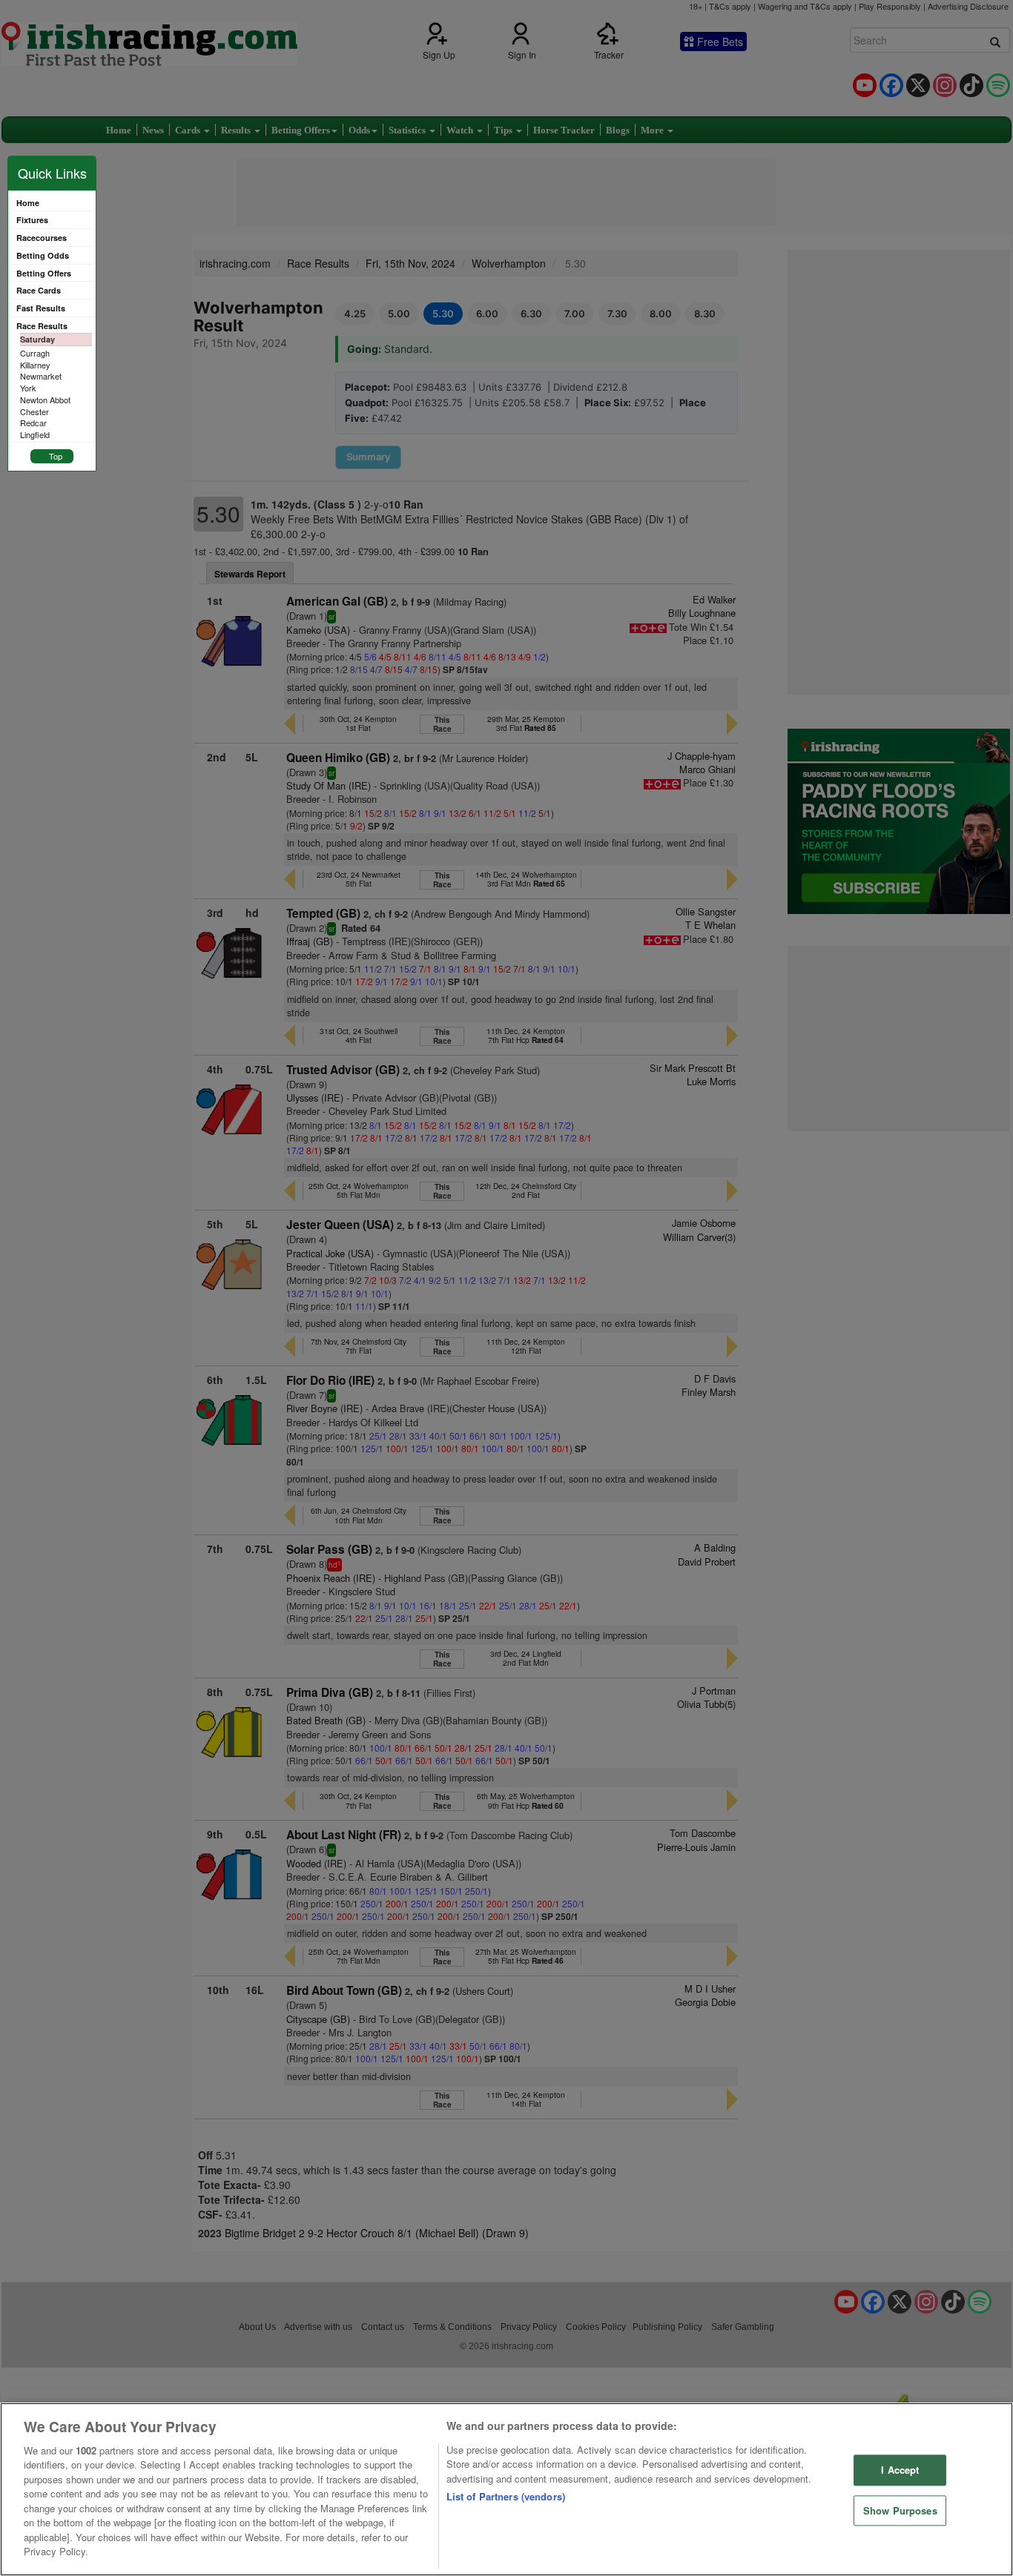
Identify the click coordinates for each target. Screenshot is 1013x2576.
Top (56, 456)
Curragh (35, 353)
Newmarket (41, 376)
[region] (506, 2489)
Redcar (33, 423)
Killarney (35, 365)
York (28, 388)
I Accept (900, 2470)
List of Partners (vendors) (506, 2496)
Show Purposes (900, 2510)
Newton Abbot (45, 400)
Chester (34, 411)
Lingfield (35, 434)
